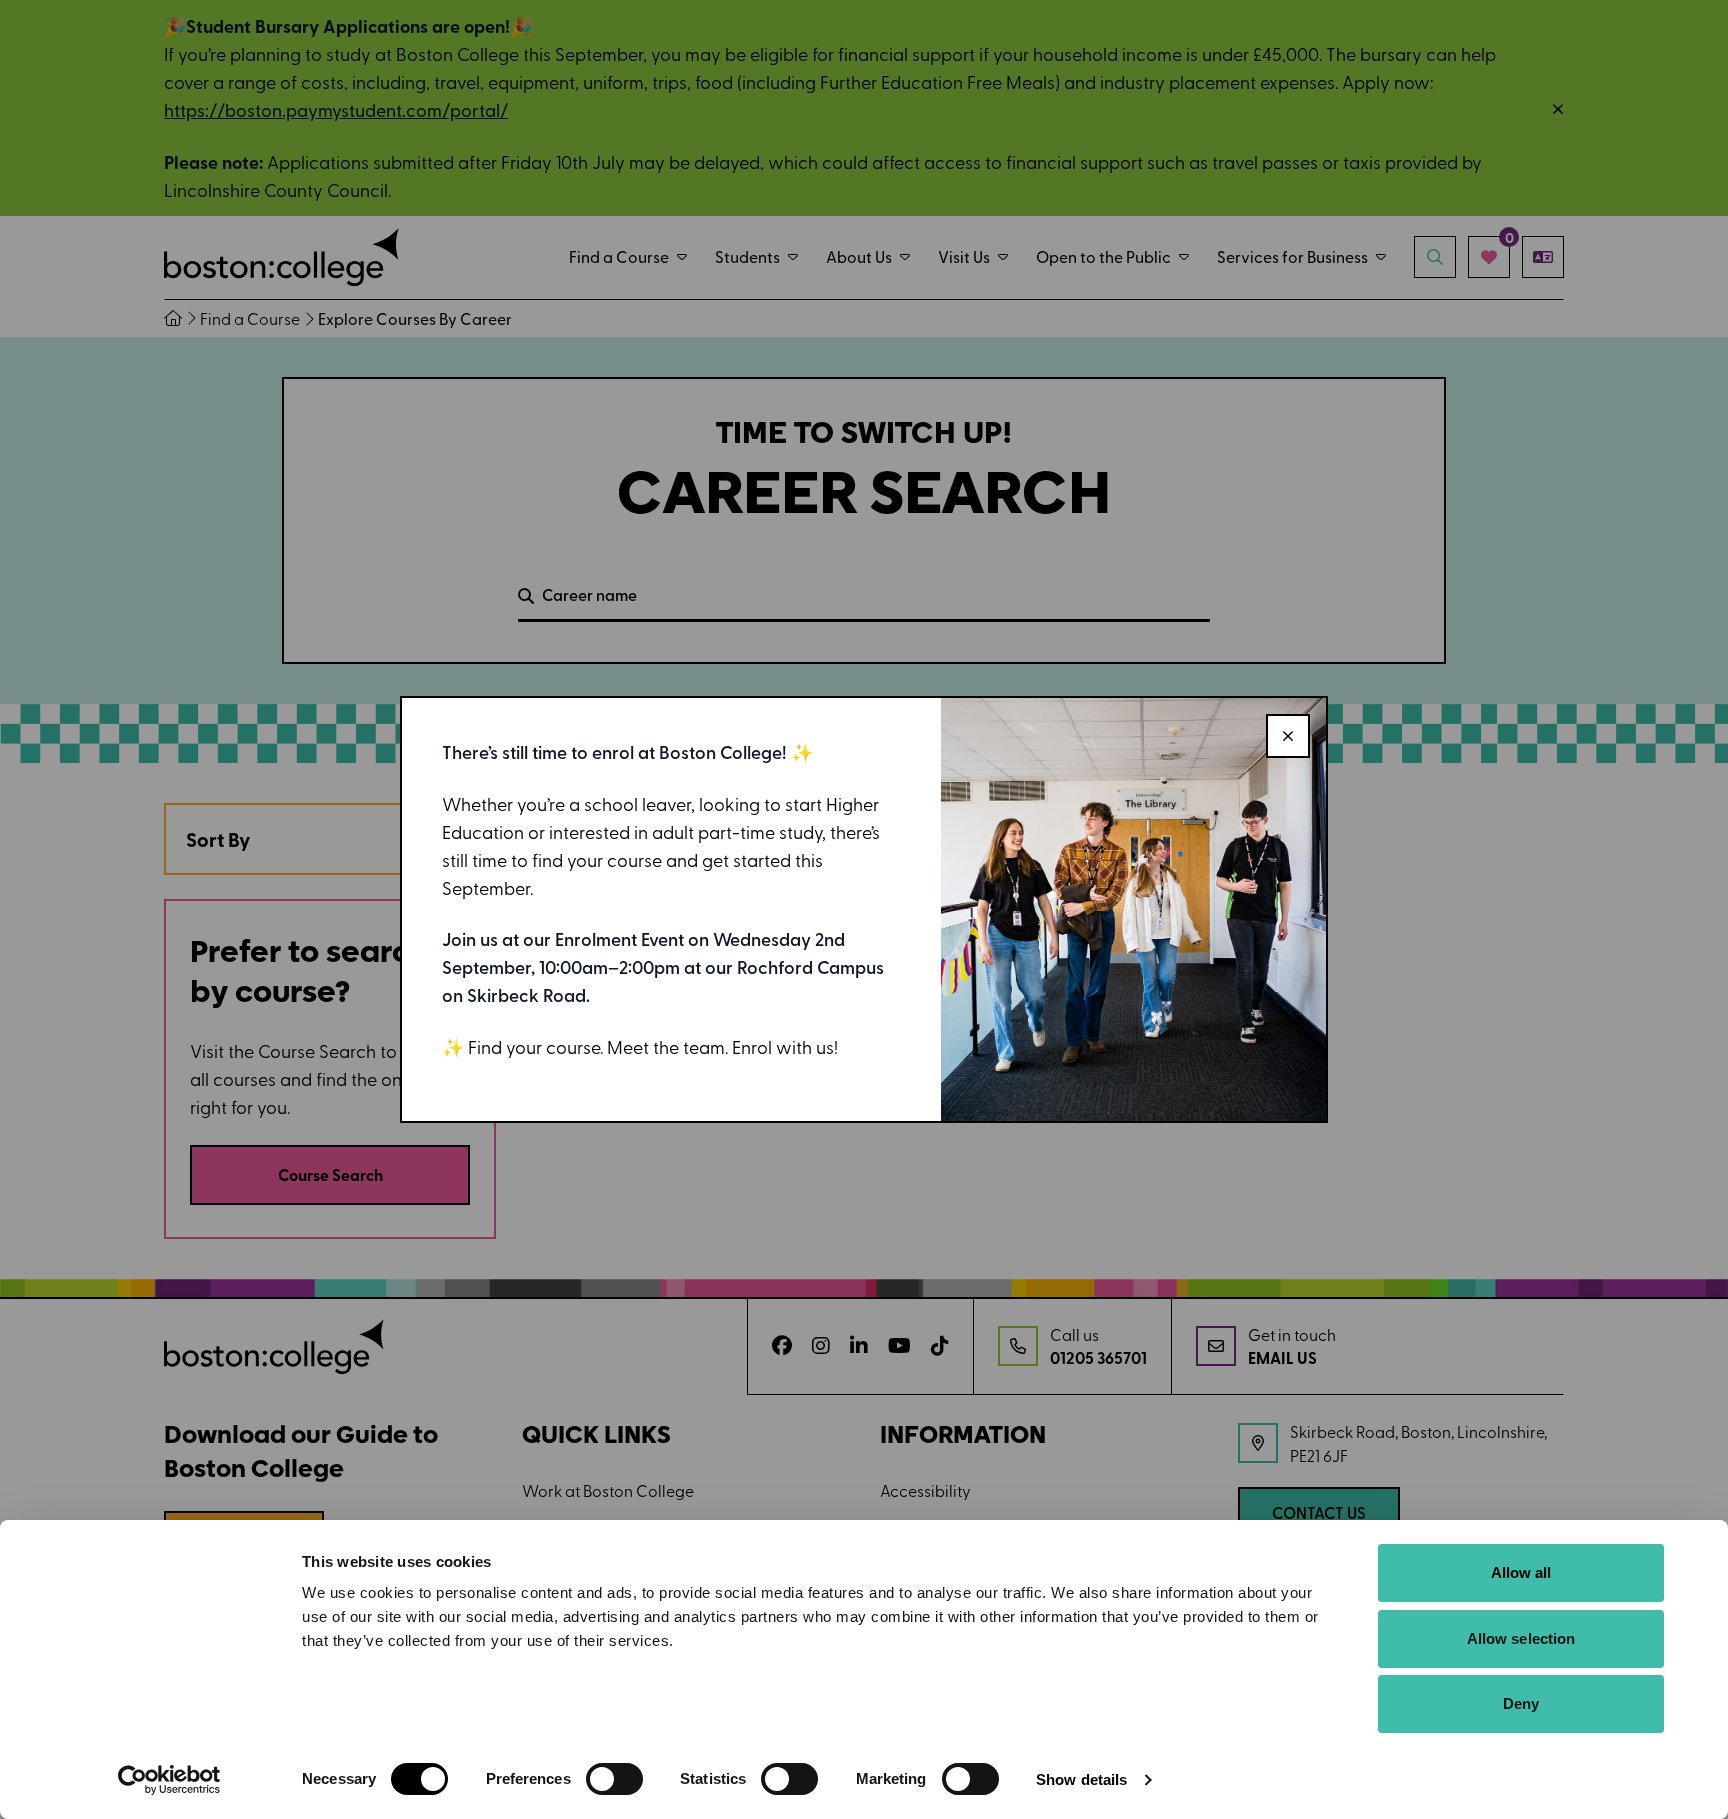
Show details (1081, 1779)
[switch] (614, 1779)
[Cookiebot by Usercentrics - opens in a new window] (169, 1780)
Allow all (1521, 1572)
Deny (1521, 1703)
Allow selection (1521, 1638)
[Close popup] (1288, 736)
